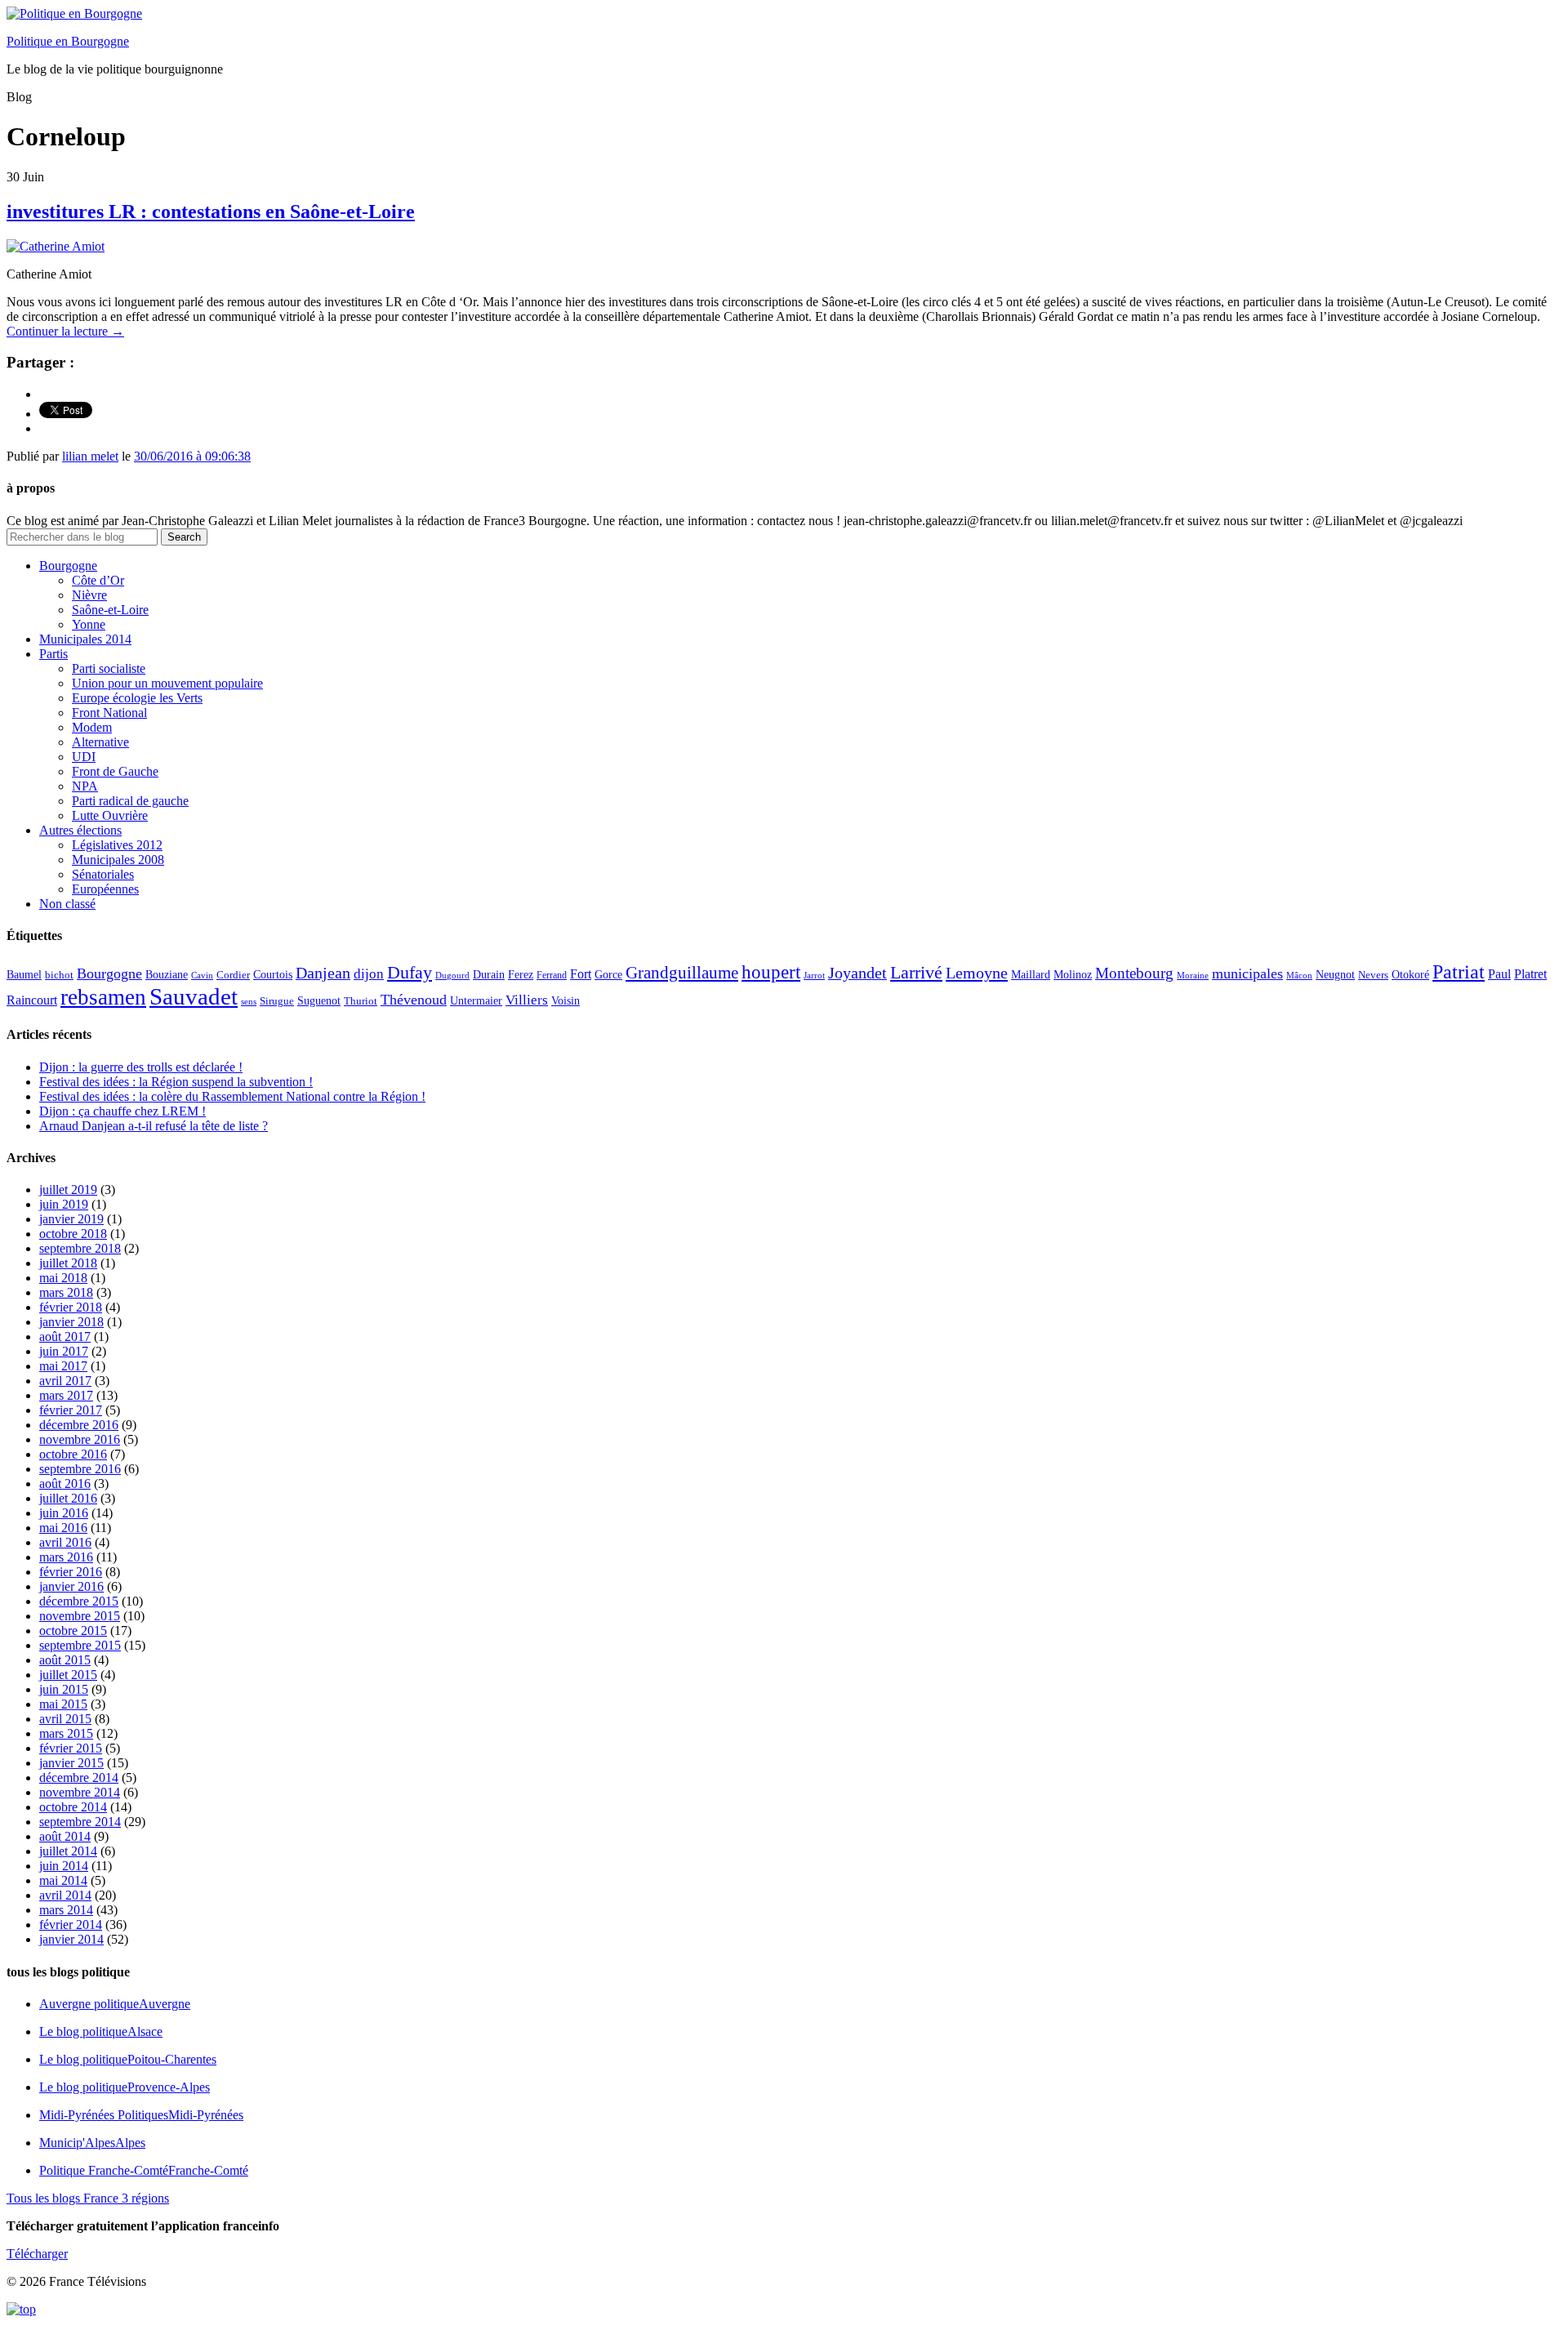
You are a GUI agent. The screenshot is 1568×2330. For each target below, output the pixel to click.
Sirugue (277, 1001)
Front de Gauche (115, 771)
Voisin (566, 1000)
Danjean (323, 973)
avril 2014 (65, 1895)
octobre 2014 (73, 1807)
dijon (369, 974)
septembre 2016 (80, 1469)
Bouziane (167, 975)
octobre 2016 (73, 1454)
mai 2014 (63, 1880)
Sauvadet (194, 996)
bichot (59, 975)
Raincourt (32, 1000)
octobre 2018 (73, 1234)
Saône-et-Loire (110, 610)
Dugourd (452, 976)
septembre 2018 (80, 1248)
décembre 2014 (79, 1778)
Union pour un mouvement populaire (167, 683)
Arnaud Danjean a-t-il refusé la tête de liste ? (154, 1126)
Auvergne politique (115, 2004)
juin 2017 (64, 1351)
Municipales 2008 (118, 860)
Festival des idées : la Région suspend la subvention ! (176, 1082)
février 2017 (71, 1410)
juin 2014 (64, 1866)
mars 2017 (66, 1395)
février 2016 (71, 1572)
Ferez (521, 975)
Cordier (233, 975)
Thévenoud (414, 1000)
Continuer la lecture (65, 331)
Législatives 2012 (117, 845)
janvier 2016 (71, 1586)
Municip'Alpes (92, 2143)
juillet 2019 (68, 1190)
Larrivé (916, 972)
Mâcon (1299, 976)
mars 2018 (66, 1292)
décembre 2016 (79, 1425)
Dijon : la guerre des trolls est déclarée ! (141, 1067)
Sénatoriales (103, 874)
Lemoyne (977, 973)
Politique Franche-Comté (144, 2170)
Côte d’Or (98, 580)
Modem (92, 727)
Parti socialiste (109, 668)
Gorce (608, 975)
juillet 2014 (68, 1851)
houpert (771, 972)
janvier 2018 (71, 1322)
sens (249, 1002)
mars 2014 (66, 1910)
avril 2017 (65, 1381)
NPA (85, 786)
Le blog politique (101, 2032)
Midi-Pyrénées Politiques (141, 2115)
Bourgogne (68, 566)
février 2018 (71, 1307)
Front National (109, 713)
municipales (1247, 973)
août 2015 (65, 1660)
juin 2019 (64, 1204)
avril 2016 (65, 1542)
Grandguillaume (682, 973)
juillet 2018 (68, 1263)
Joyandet (857, 973)
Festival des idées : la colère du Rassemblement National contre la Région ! (232, 1096)
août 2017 (65, 1337)
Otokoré (1410, 975)
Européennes (105, 889)
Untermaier (476, 1001)
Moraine (1193, 976)
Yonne (89, 624)
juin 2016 (64, 1513)
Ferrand (552, 976)
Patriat (1459, 971)
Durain (489, 974)
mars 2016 (66, 1557)
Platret (1530, 974)
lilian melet (90, 456)
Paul (1499, 974)
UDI (84, 757)
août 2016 (65, 1484)
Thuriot (361, 1001)
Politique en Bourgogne (68, 41)
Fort (581, 974)
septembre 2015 (80, 1645)
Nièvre (89, 595)
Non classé (67, 904)
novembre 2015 (80, 1616)
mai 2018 (63, 1278)
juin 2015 (64, 1689)
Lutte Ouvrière (110, 815)
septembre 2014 (80, 1822)
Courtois (273, 974)
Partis (53, 654)
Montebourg (1134, 973)
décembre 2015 (79, 1601)
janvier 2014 (71, 1939)
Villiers (527, 1000)
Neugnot (1335, 975)
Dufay (410, 973)
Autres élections (80, 830)
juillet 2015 (68, 1675)
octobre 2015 (73, 1631)
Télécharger (37, 2254)
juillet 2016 (68, 1498)
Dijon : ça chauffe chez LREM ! (122, 1111)
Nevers (1373, 975)
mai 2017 (63, 1366)
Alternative (100, 742)
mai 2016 (63, 1528)
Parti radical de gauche (130, 801)
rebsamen (103, 997)
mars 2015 (66, 1733)
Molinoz (1073, 975)
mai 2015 (63, 1704)
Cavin (202, 976)
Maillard (1031, 975)
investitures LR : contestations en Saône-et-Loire (211, 212)
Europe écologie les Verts (137, 698)
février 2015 (71, 1748)
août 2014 (65, 1836)
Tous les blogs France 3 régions (88, 2198)
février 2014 (71, 1925)
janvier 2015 (71, 1763)
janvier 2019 (71, 1219)
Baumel (24, 974)
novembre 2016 (80, 1439)
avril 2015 (65, 1719)
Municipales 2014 (85, 639)
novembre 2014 (80, 1792)
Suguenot (319, 1001)
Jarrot (814, 976)
